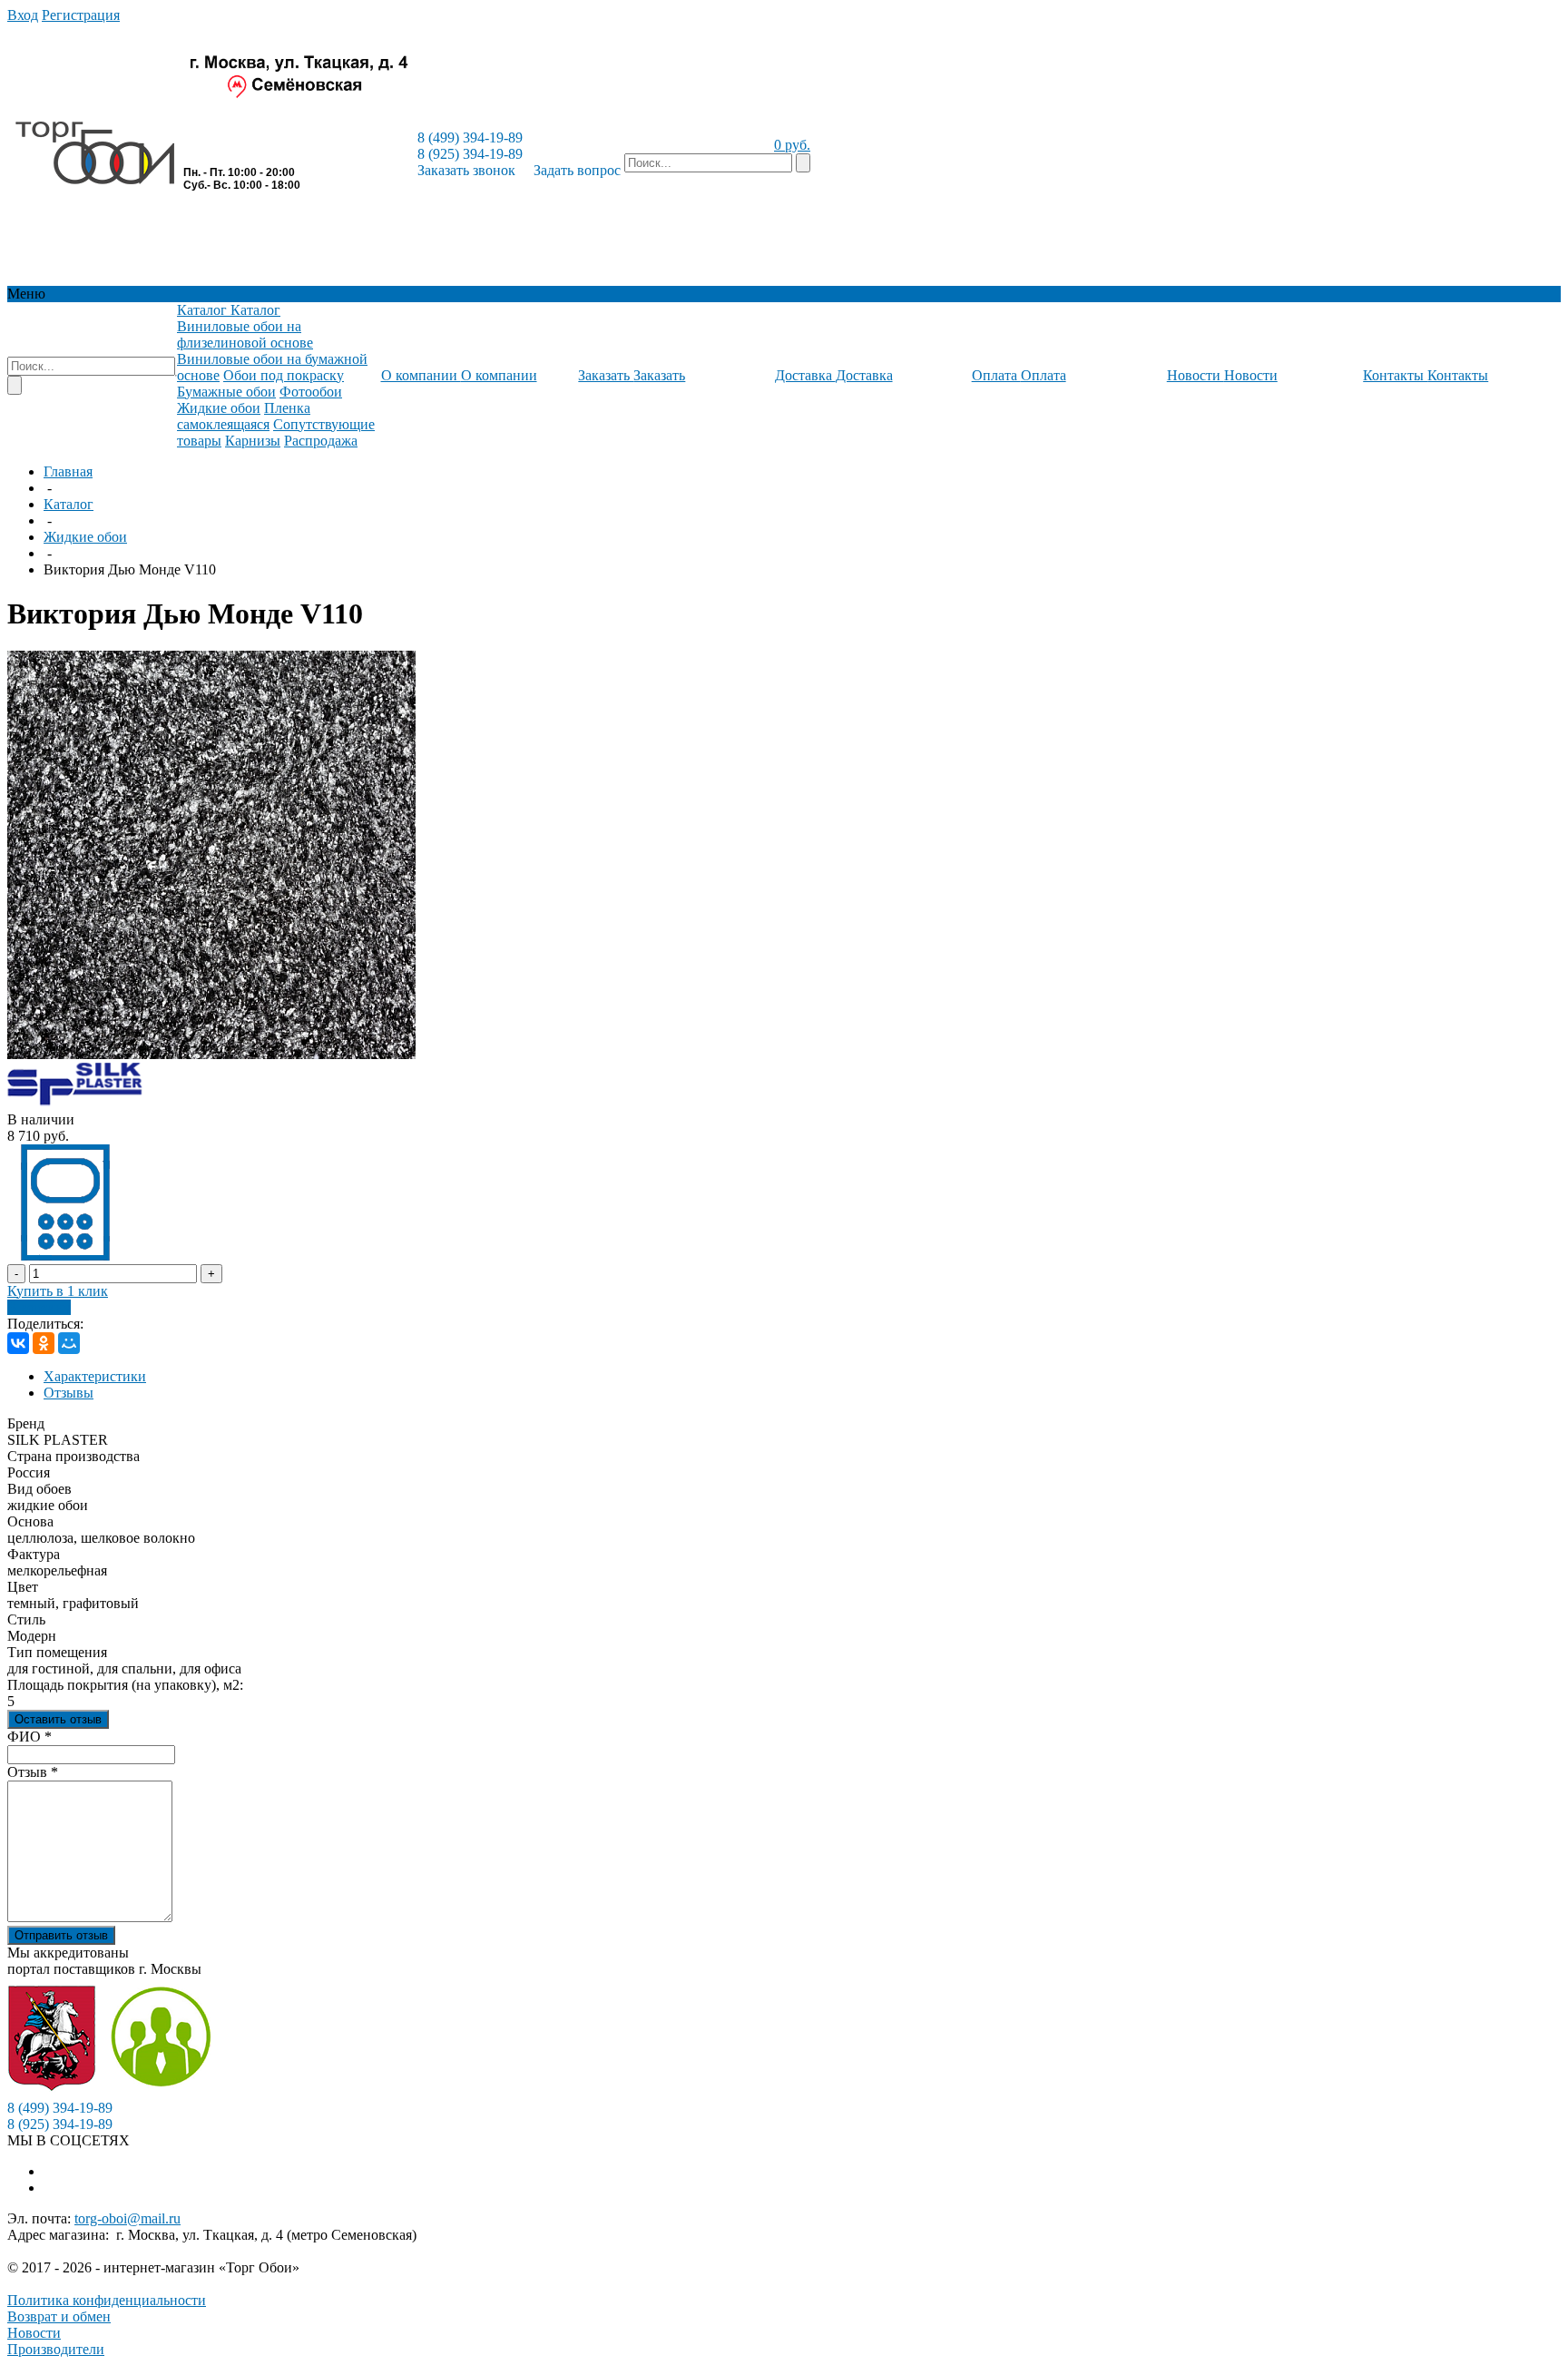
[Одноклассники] (44, 1343)
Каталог (69, 504)
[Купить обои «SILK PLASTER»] (75, 1103)
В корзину (39, 1307)
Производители (56, 2349)
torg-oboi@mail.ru (127, 2218)
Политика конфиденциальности (107, 2300)
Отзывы (69, 1393)
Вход (23, 15)
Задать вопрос (577, 170)
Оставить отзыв (58, 1719)
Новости (34, 2333)
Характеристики (95, 1376)
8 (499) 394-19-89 (470, 137)
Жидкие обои (85, 537)
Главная (68, 471)
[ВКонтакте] (18, 1343)
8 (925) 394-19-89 (470, 154)
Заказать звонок (466, 170)
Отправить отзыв (61, 1935)
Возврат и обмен (59, 2316)
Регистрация (81, 15)
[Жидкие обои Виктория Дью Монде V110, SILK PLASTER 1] (211, 1054)
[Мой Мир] (69, 1343)
